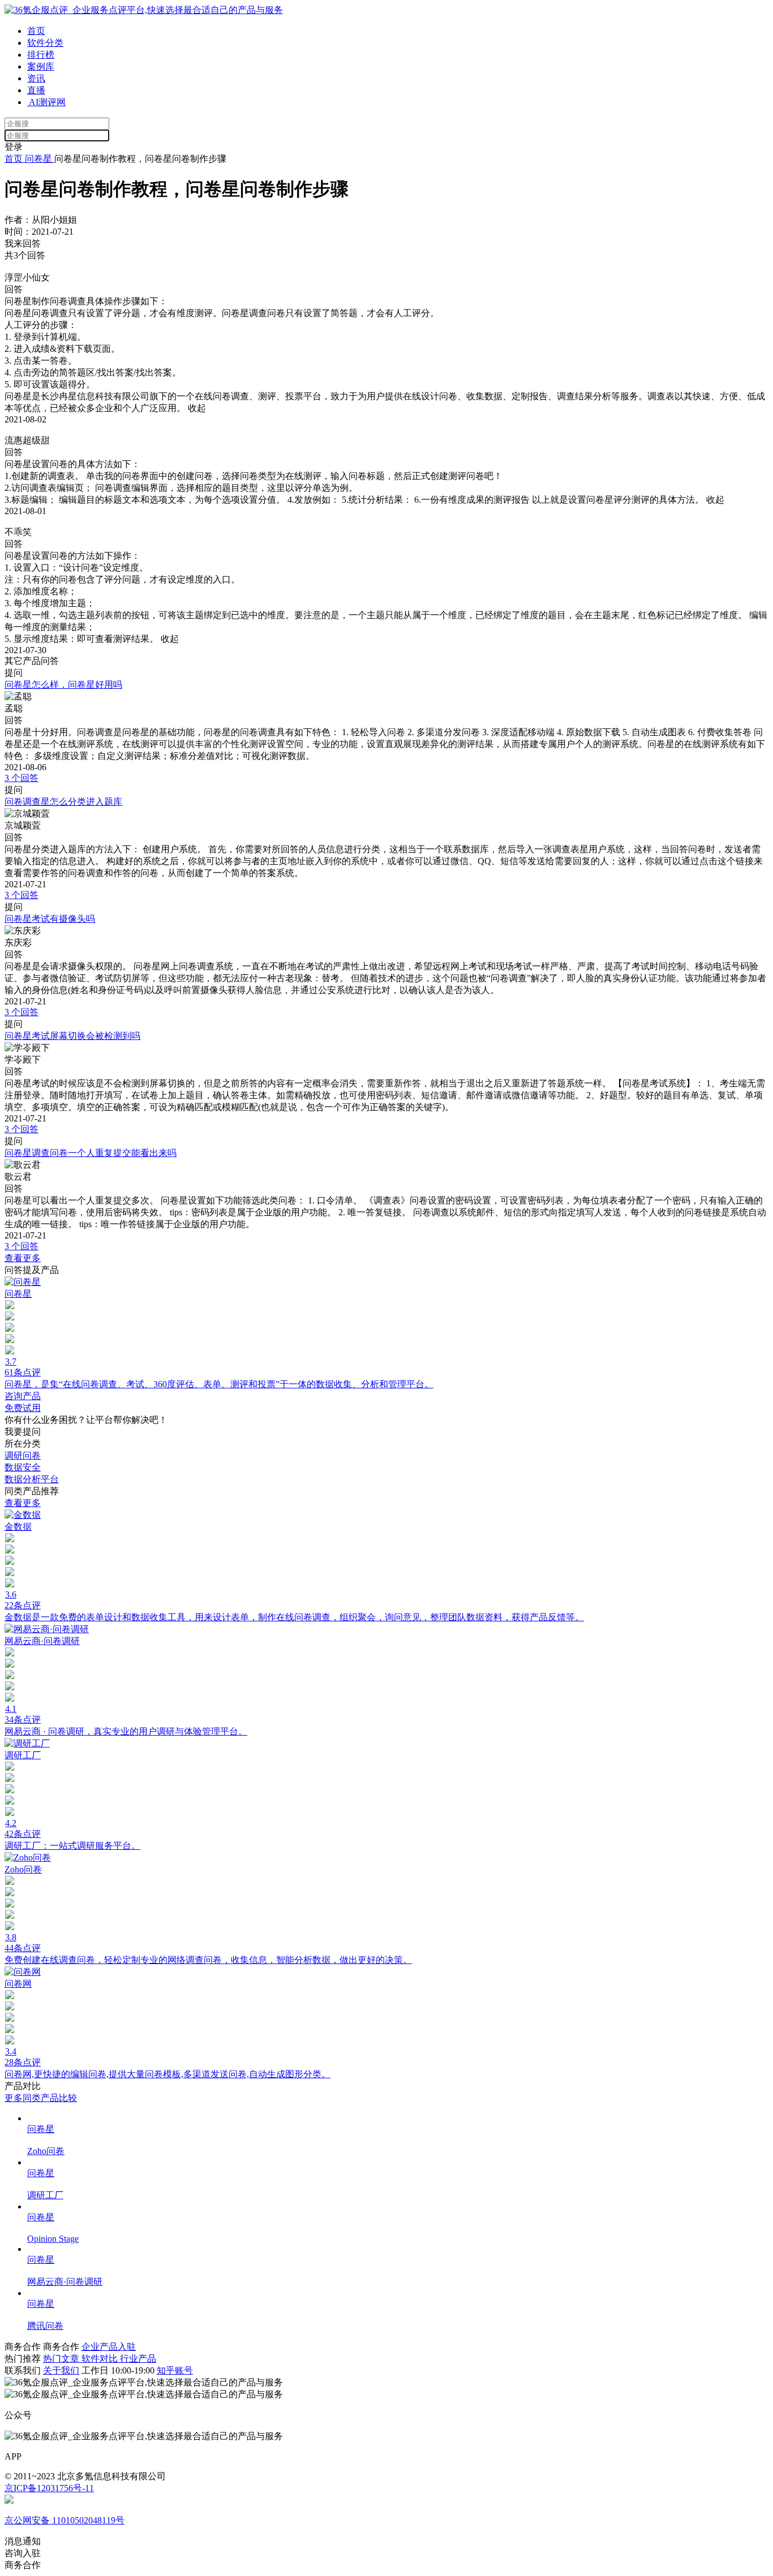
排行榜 (41, 55)
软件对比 (101, 2359)
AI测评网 (46, 102)
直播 (36, 90)
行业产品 (138, 2359)
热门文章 (62, 2359)
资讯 (36, 78)
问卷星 (38, 159)
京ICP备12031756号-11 (49, 2488)
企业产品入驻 (109, 2347)
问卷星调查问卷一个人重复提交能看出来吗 (91, 1153)
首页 (36, 31)
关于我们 (61, 2370)
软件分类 (45, 43)
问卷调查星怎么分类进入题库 (63, 802)
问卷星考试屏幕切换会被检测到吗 (72, 1036)
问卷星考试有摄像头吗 (50, 919)
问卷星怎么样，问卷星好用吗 (63, 685)
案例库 (41, 66)
